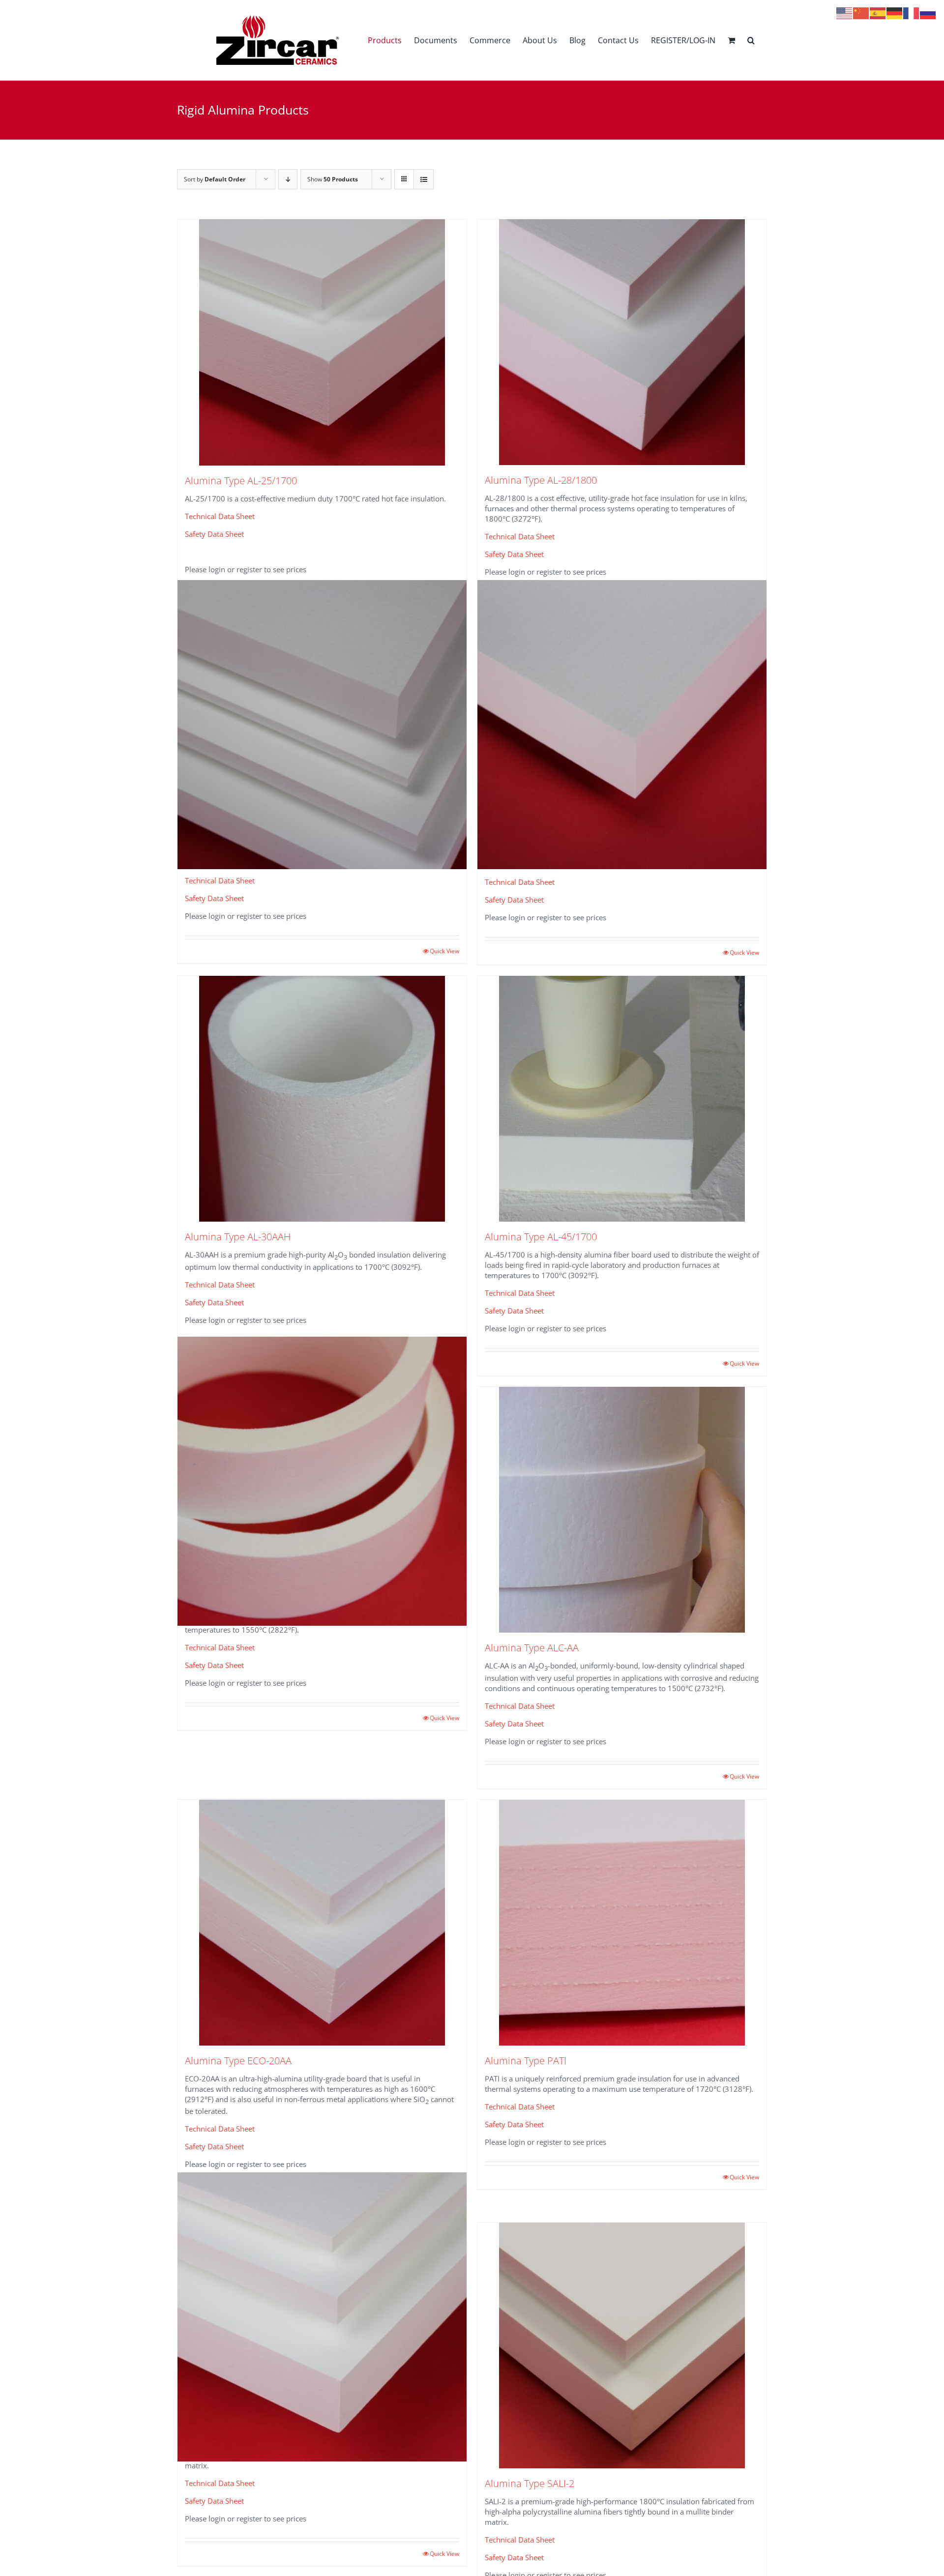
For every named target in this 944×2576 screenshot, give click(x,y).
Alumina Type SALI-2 (530, 2483)
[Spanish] (878, 12)
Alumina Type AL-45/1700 (541, 1237)
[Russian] (928, 12)
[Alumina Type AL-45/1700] (622, 1099)
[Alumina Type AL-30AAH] (322, 1099)
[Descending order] (288, 179)
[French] (912, 12)
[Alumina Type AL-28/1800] (622, 342)
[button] (751, 40)
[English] (845, 12)
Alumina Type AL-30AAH (238, 1237)
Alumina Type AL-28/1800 (541, 480)
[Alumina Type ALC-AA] (622, 1510)
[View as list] (424, 179)
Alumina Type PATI (526, 2061)
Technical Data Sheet (220, 516)
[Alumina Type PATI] (622, 1923)
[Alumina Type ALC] (322, 1481)
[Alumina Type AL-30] (322, 725)
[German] (895, 12)
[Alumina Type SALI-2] (622, 2345)
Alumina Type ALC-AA (532, 1648)
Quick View (444, 951)
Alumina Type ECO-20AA (238, 2061)
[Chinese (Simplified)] (861, 12)
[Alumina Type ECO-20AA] (322, 1923)
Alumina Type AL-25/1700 (241, 481)
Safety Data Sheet (214, 534)
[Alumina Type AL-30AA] (622, 725)
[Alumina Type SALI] (322, 2317)
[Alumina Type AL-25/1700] (322, 342)
